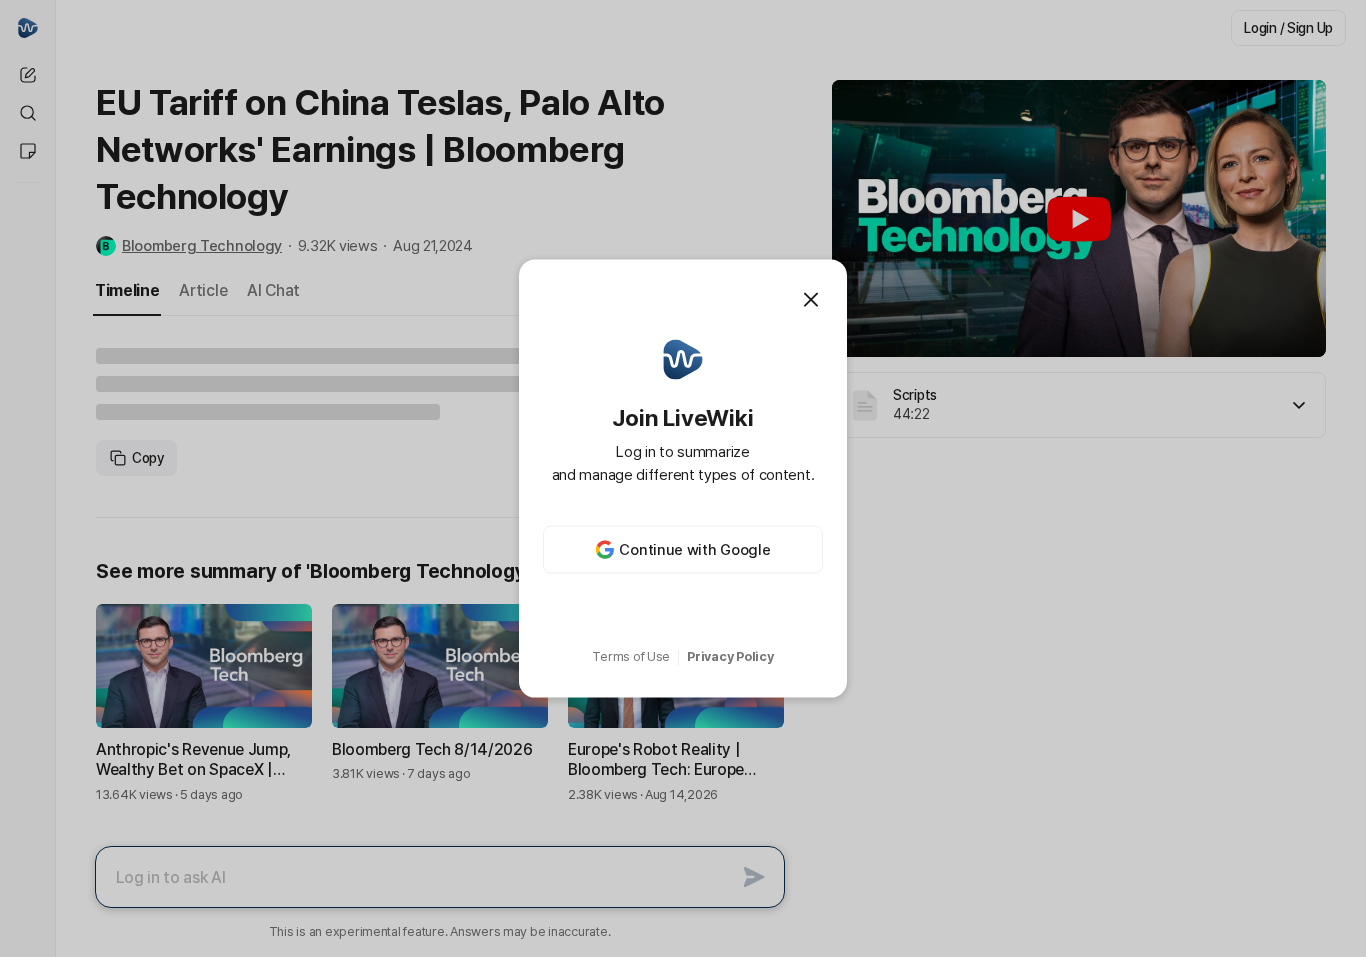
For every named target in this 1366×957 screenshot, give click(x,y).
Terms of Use (631, 656)
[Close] (811, 299)
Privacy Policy (730, 656)
